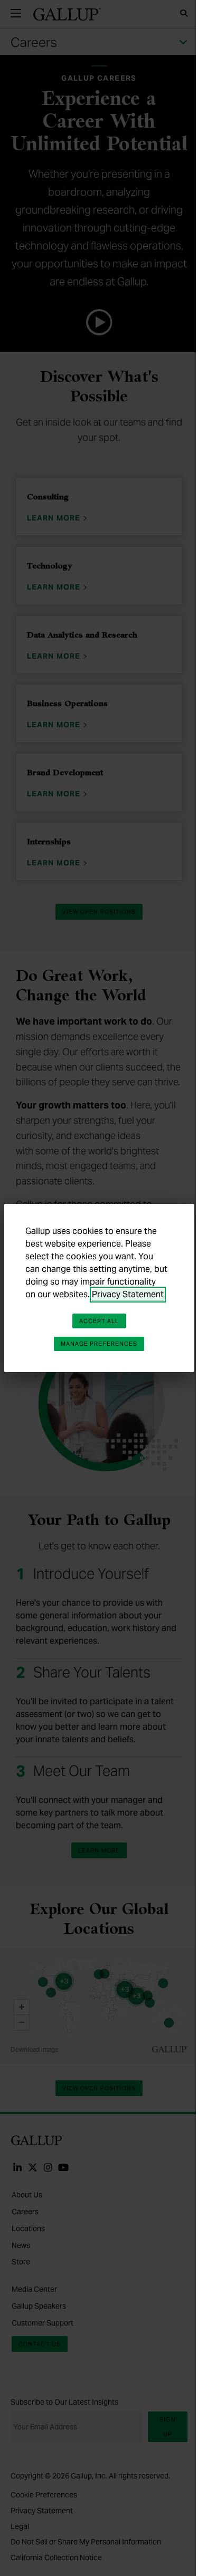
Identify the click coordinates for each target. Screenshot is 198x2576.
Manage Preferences (99, 1344)
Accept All (99, 1321)
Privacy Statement (128, 1294)
